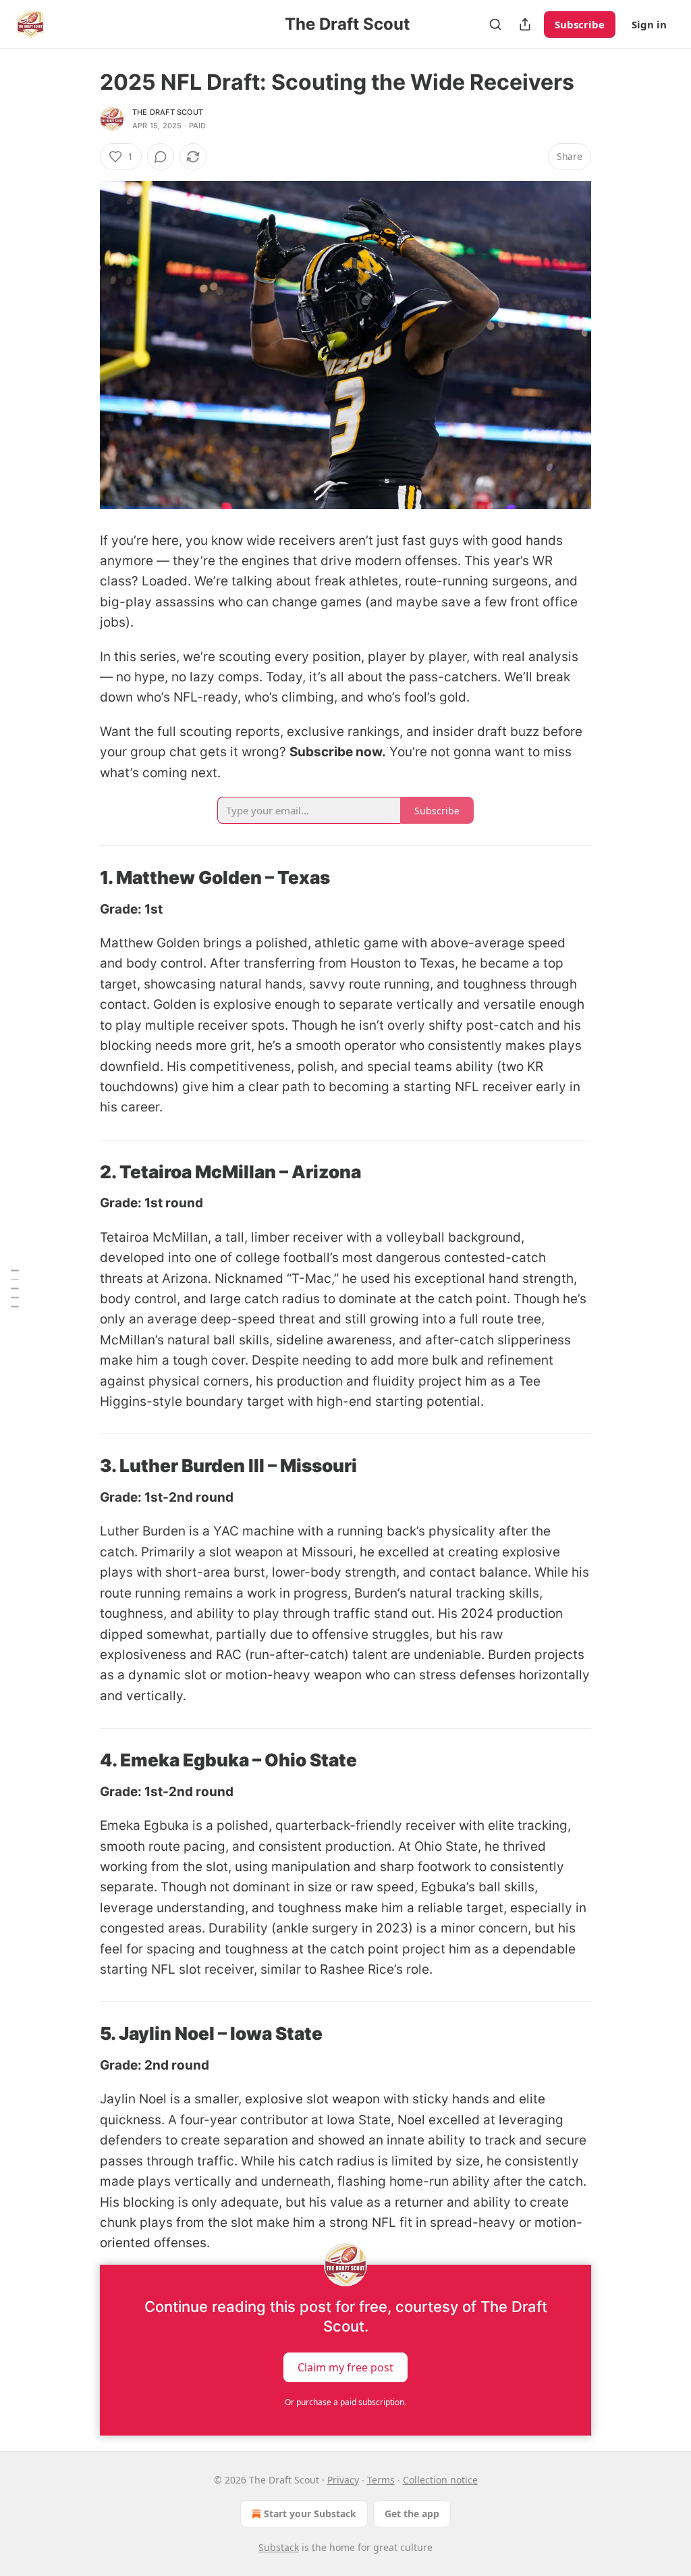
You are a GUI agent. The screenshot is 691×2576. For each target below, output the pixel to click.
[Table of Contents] (15, 1288)
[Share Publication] (525, 24)
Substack (279, 2547)
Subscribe (580, 24)
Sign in (649, 24)
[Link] (81, 878)
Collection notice (440, 2480)
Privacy (343, 2480)
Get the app (412, 2514)
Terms (381, 2480)
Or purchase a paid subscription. (345, 2402)
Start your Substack (310, 2514)
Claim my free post (345, 2367)
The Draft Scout (168, 112)
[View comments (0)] (161, 157)
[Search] (495, 24)
